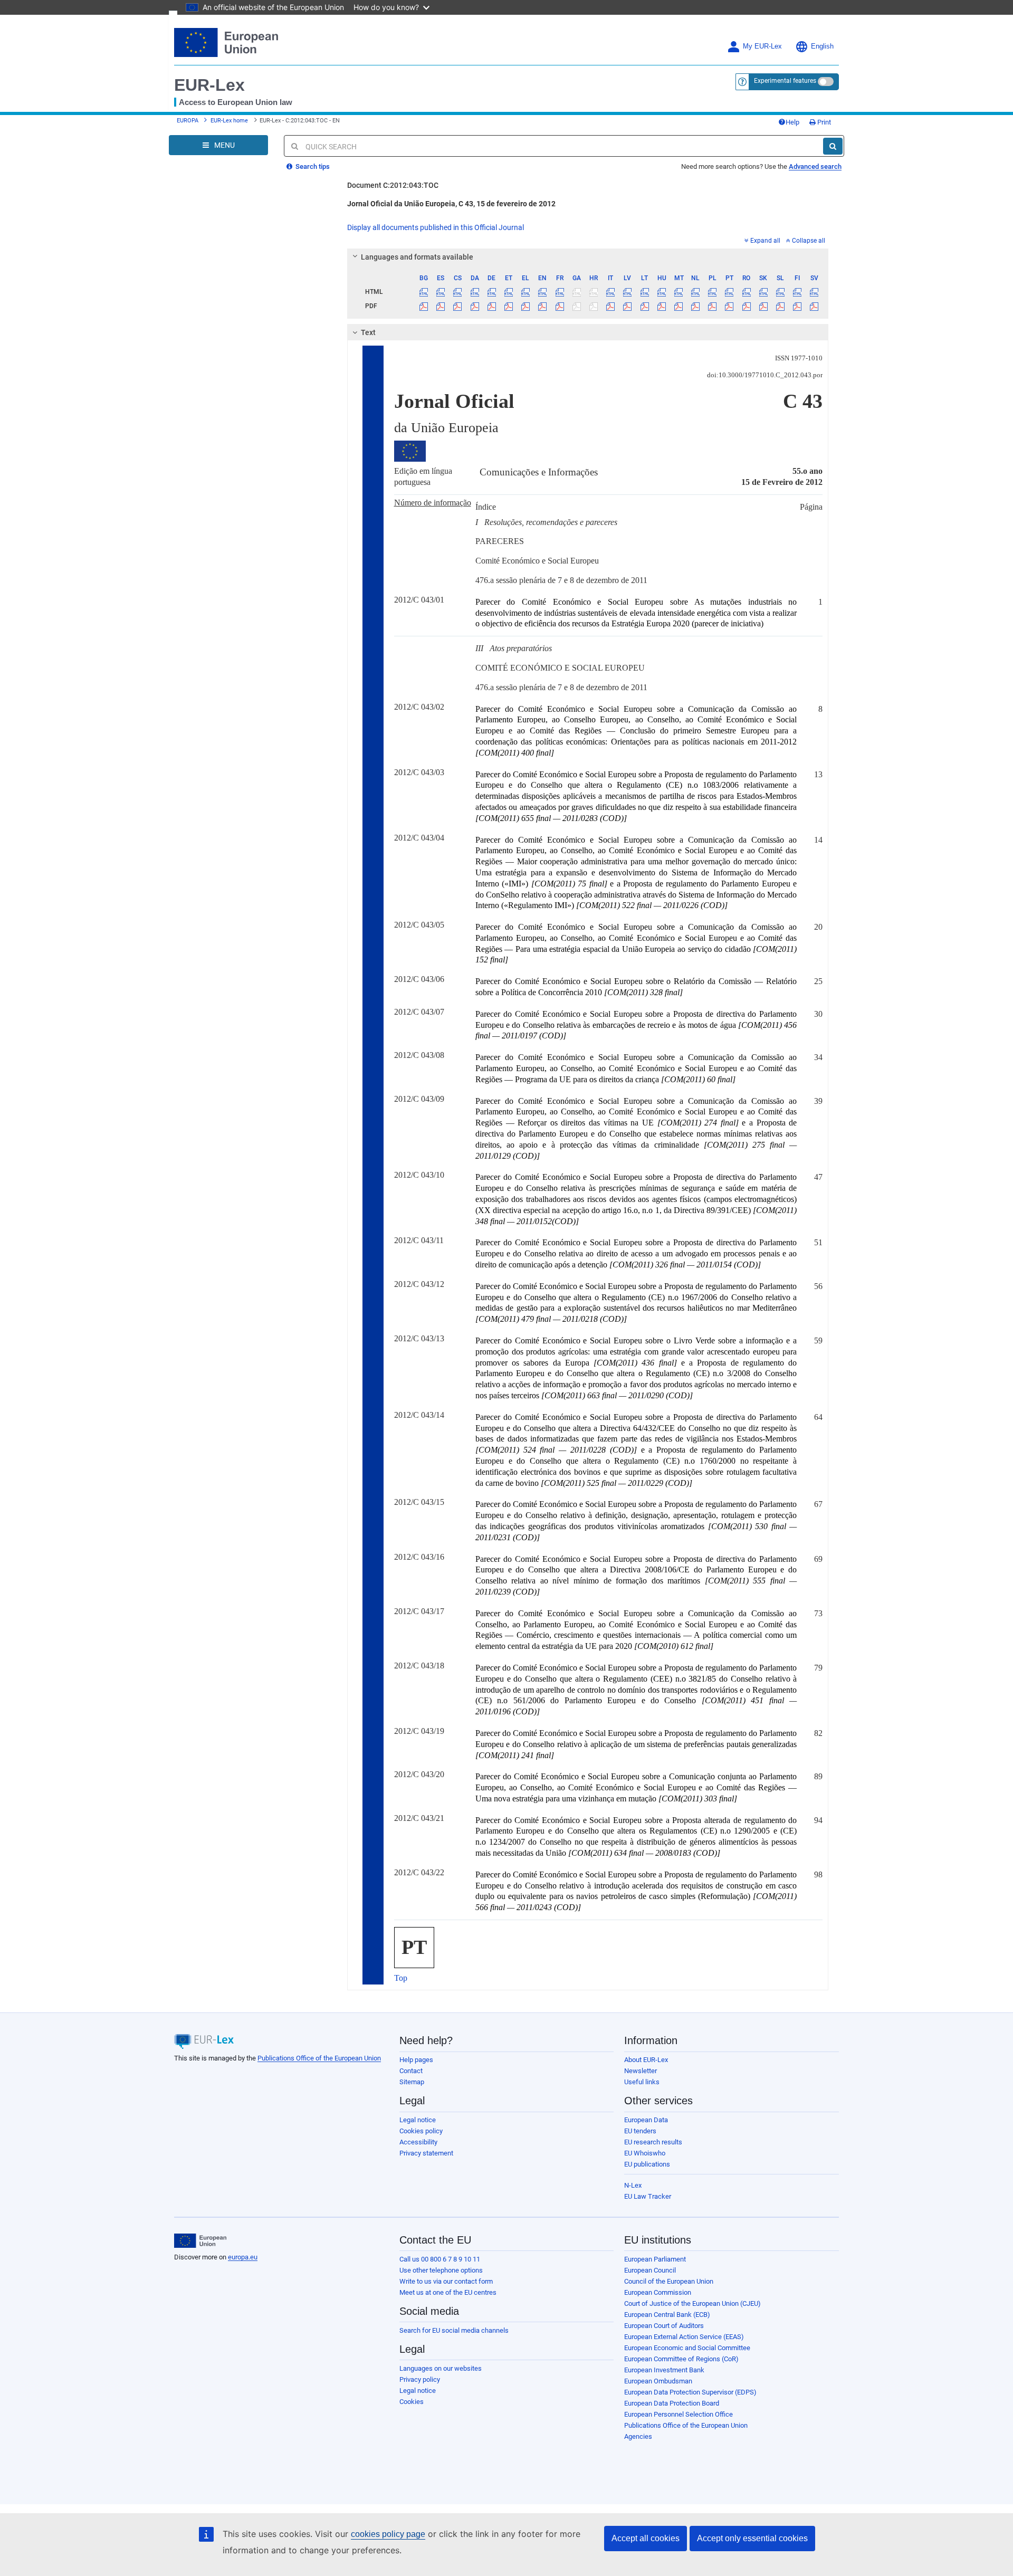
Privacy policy (420, 2379)
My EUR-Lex (762, 46)
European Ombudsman (658, 2381)
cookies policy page (388, 2534)
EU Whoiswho (645, 2153)
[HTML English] (543, 292)
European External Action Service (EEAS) (684, 2337)
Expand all (765, 241)
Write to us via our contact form (446, 2281)
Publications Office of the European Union (319, 2058)
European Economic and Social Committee (687, 2348)
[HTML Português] (729, 292)
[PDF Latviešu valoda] (628, 306)
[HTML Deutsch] (491, 292)
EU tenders (640, 2131)
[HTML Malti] (678, 292)
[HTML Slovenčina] (763, 292)
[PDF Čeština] (458, 306)
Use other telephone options (441, 2270)
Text (368, 332)
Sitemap (412, 2082)
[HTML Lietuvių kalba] (644, 292)
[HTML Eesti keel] (508, 292)
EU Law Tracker (648, 2196)
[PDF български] (424, 306)
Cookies (412, 2402)
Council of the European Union (669, 2281)
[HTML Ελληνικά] (526, 292)
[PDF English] (543, 306)
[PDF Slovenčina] (763, 306)
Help (792, 122)
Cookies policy (421, 2131)
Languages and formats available (417, 257)
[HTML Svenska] (814, 292)
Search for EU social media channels (454, 2330)
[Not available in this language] (576, 292)
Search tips (312, 166)
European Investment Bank (664, 2370)
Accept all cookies (646, 2538)
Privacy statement (426, 2153)
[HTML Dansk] (475, 292)
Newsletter (641, 2071)
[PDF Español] (441, 306)
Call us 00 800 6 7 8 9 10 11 (440, 2259)
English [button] (822, 46)
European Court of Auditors (664, 2326)
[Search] (833, 146)
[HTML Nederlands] (696, 292)
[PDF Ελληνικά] (526, 306)
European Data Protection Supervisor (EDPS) (690, 2392)
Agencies (638, 2436)
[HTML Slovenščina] (780, 292)
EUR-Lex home (229, 121)
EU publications (647, 2164)
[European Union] (200, 2241)
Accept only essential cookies (752, 2538)
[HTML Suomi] (797, 292)
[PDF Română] (746, 306)
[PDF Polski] (713, 306)
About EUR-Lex (646, 2060)
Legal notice (418, 2120)
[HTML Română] (746, 292)
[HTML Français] (560, 292)
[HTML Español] (441, 292)
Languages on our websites (441, 2368)
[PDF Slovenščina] (780, 306)
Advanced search (815, 166)
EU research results (653, 2142)
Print (823, 122)
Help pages (416, 2060)
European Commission (658, 2292)
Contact (411, 2071)
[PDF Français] (560, 306)
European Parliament (655, 2259)
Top (401, 1978)
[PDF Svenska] (814, 306)
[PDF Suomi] (797, 306)
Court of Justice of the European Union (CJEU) (692, 2303)
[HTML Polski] (713, 292)
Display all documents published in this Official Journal (436, 227)
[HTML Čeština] (458, 292)
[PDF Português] (729, 306)
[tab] (588, 257)
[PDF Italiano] (611, 306)
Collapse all (809, 241)
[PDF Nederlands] (696, 306)
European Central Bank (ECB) (667, 2315)
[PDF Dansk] (475, 306)
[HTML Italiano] (611, 292)
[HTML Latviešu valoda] (628, 292)
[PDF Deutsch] (491, 306)
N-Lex (633, 2185)
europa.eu (243, 2257)
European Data (646, 2120)
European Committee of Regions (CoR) (681, 2359)
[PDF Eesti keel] (508, 306)
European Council (650, 2270)
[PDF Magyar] (661, 306)
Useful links (642, 2082)
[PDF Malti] (678, 306)
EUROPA (188, 121)
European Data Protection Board (672, 2403)
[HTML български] (424, 292)
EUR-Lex (209, 85)
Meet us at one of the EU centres (448, 2292)
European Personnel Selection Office (678, 2414)
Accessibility (418, 2142)
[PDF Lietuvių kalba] (644, 306)
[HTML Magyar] (661, 292)
